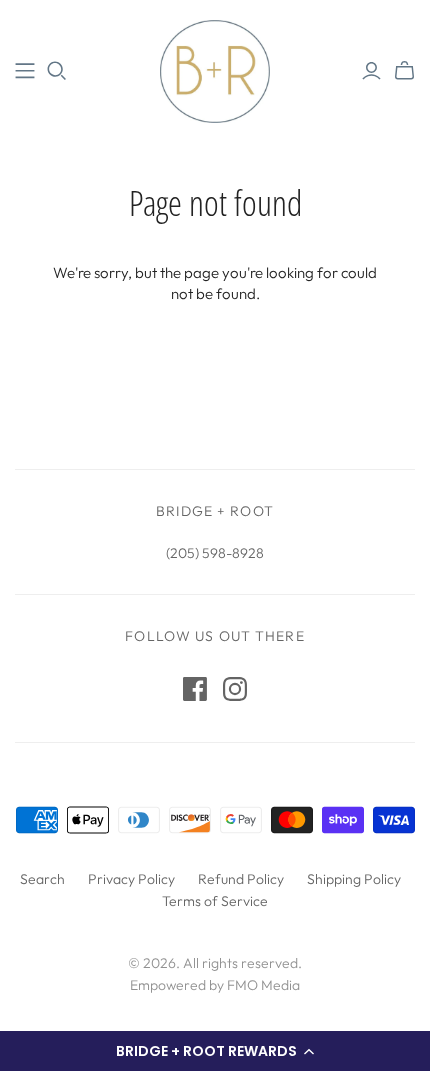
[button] (215, 1051)
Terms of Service (215, 901)
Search (42, 879)
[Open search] (57, 71)
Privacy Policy (131, 879)
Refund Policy (241, 879)
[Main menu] (25, 71)
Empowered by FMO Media (215, 985)
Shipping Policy (354, 879)
